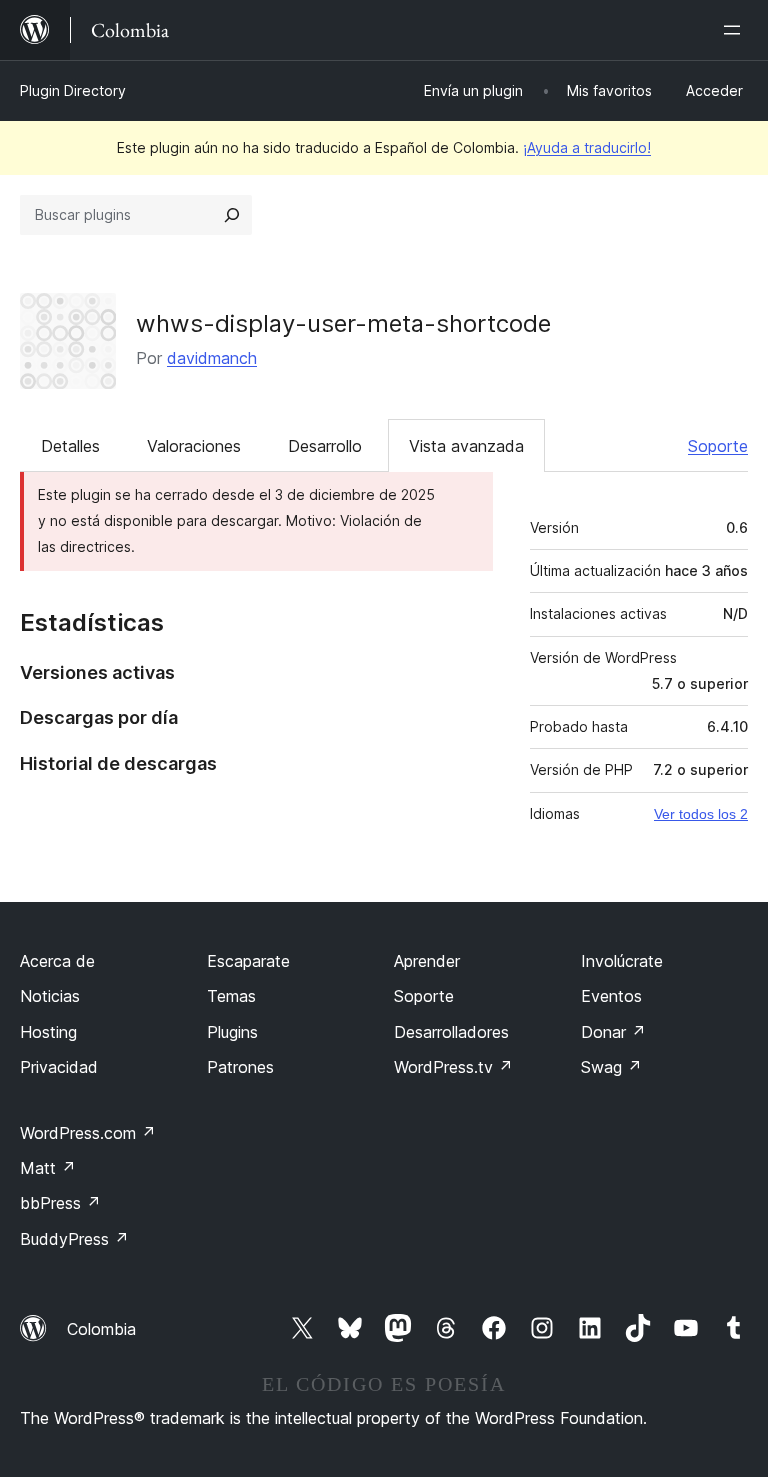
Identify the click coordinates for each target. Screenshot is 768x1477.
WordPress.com (88, 1133)
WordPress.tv (453, 1067)
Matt (48, 1168)
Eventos (611, 996)
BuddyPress (74, 1239)
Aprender (427, 961)
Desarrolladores (451, 1032)
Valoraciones (194, 446)
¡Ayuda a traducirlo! (587, 147)
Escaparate (248, 961)
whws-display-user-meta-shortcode (343, 323)
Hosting (48, 1032)
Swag (611, 1067)
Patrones (240, 1067)
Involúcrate (622, 961)
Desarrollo (325, 446)
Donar (613, 1032)
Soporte (718, 446)
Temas (231, 996)
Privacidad (59, 1067)
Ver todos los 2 (701, 814)
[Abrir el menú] (736, 30)
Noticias (50, 996)
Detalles (70, 446)
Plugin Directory (73, 90)
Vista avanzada (466, 446)
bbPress (60, 1203)
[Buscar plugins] (232, 215)
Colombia (101, 1329)
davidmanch (212, 358)
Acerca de (57, 961)
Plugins (232, 1032)
